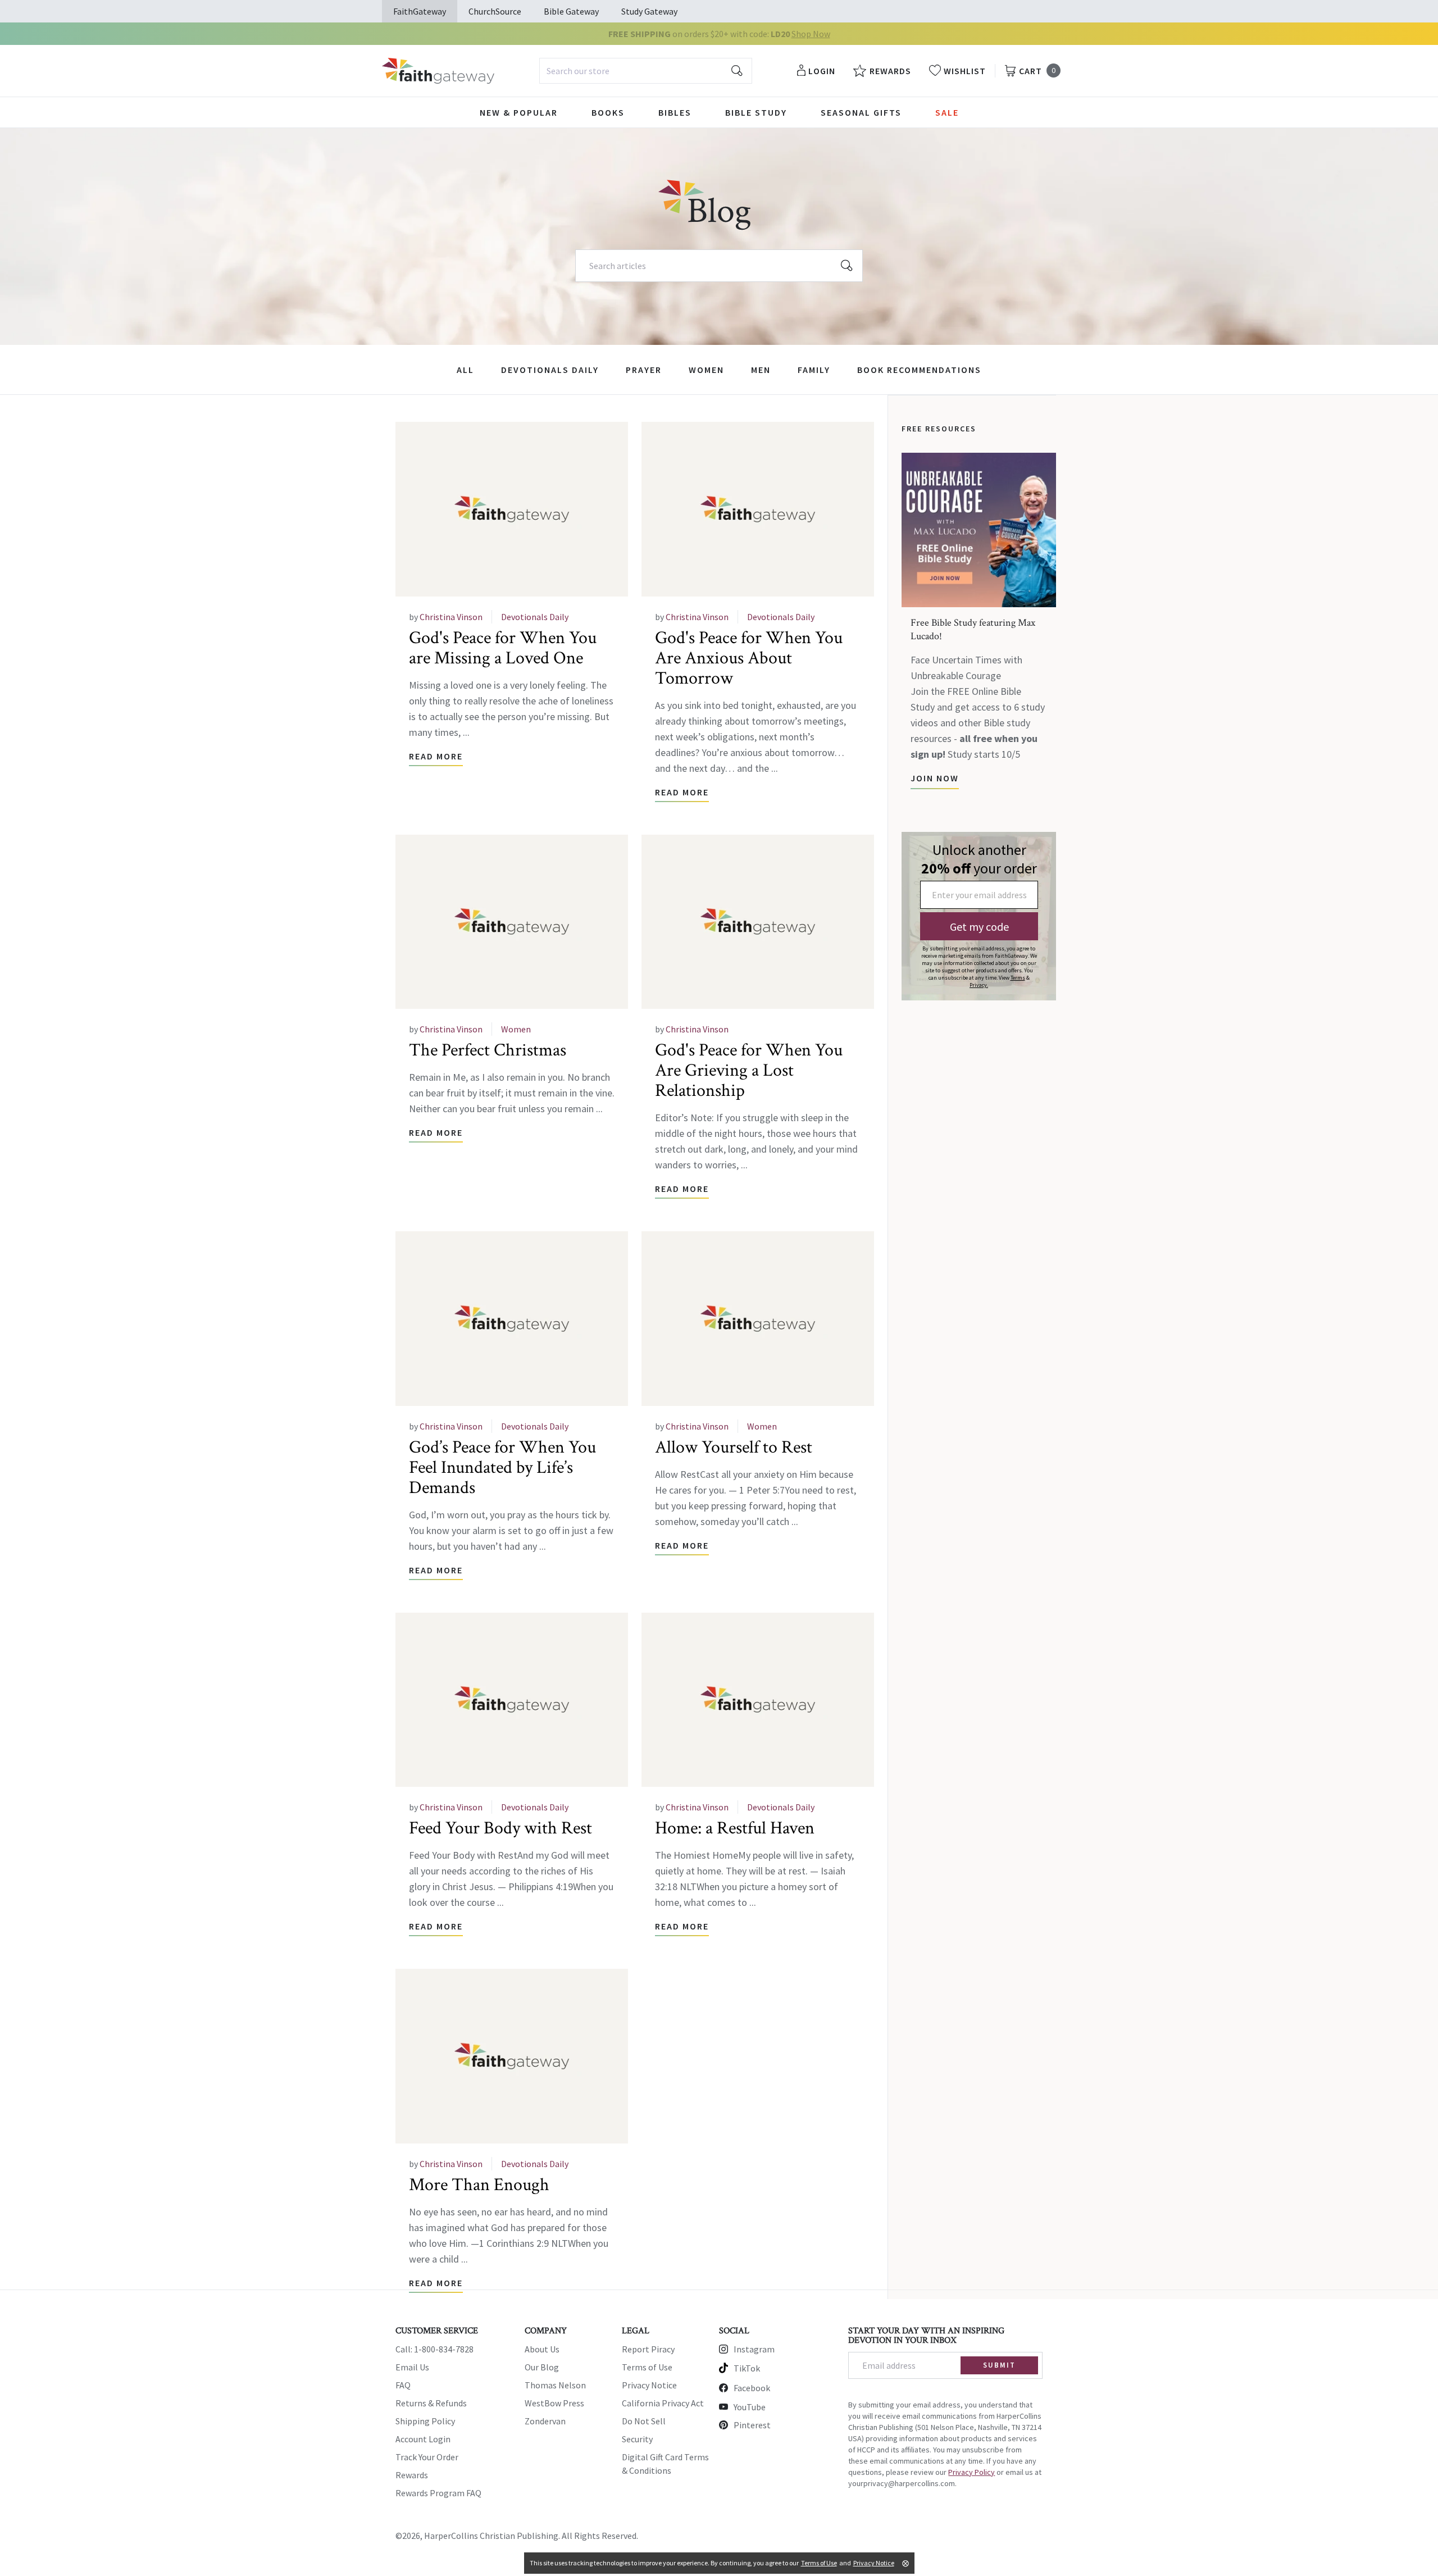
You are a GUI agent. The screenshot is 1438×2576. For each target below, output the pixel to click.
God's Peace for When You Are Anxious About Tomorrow (749, 658)
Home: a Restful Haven (735, 1828)
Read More (436, 756)
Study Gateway (649, 11)
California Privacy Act (663, 2403)
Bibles (675, 112)
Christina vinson (451, 617)
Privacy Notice (649, 2385)
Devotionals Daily (550, 370)
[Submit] (737, 71)
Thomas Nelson (555, 2385)
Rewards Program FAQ (438, 2493)
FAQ (403, 2385)
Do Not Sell (644, 2421)
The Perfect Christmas (488, 1050)
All (465, 370)
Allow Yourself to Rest (734, 1447)
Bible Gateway (571, 11)
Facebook (752, 2388)
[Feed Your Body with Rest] (512, 1700)
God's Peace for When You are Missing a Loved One (503, 648)
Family (814, 370)
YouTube (750, 2407)
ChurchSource (495, 11)
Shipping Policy (425, 2421)
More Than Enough (479, 2185)
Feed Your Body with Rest (500, 1828)
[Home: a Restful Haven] (758, 1700)
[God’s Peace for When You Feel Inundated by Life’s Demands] (512, 1319)
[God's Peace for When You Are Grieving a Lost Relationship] (758, 922)
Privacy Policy (971, 2472)
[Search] (847, 266)
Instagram (754, 2349)
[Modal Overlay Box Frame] (979, 916)
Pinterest (752, 2425)
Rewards (412, 2475)
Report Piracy (648, 2349)
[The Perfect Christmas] (512, 922)
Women (706, 370)
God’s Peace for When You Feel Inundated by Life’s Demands (502, 1467)
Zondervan (545, 2421)
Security (637, 2439)
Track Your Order (427, 2457)
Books (608, 112)
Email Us (412, 2367)
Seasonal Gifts (861, 112)
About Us (542, 2349)
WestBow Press (554, 2403)
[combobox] (646, 71)
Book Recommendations (919, 370)
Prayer (644, 370)
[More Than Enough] (512, 2056)
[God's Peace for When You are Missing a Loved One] (512, 509)
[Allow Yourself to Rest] (758, 1319)
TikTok (747, 2368)
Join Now (935, 778)
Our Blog (542, 2367)
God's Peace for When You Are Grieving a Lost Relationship (749, 1070)
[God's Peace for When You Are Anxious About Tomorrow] (758, 509)
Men (761, 370)
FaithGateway (420, 11)
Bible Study (756, 112)
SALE (947, 112)
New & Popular (519, 112)
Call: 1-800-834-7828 (434, 2349)
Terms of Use (647, 2367)
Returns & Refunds (431, 2403)
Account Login (423, 2439)
